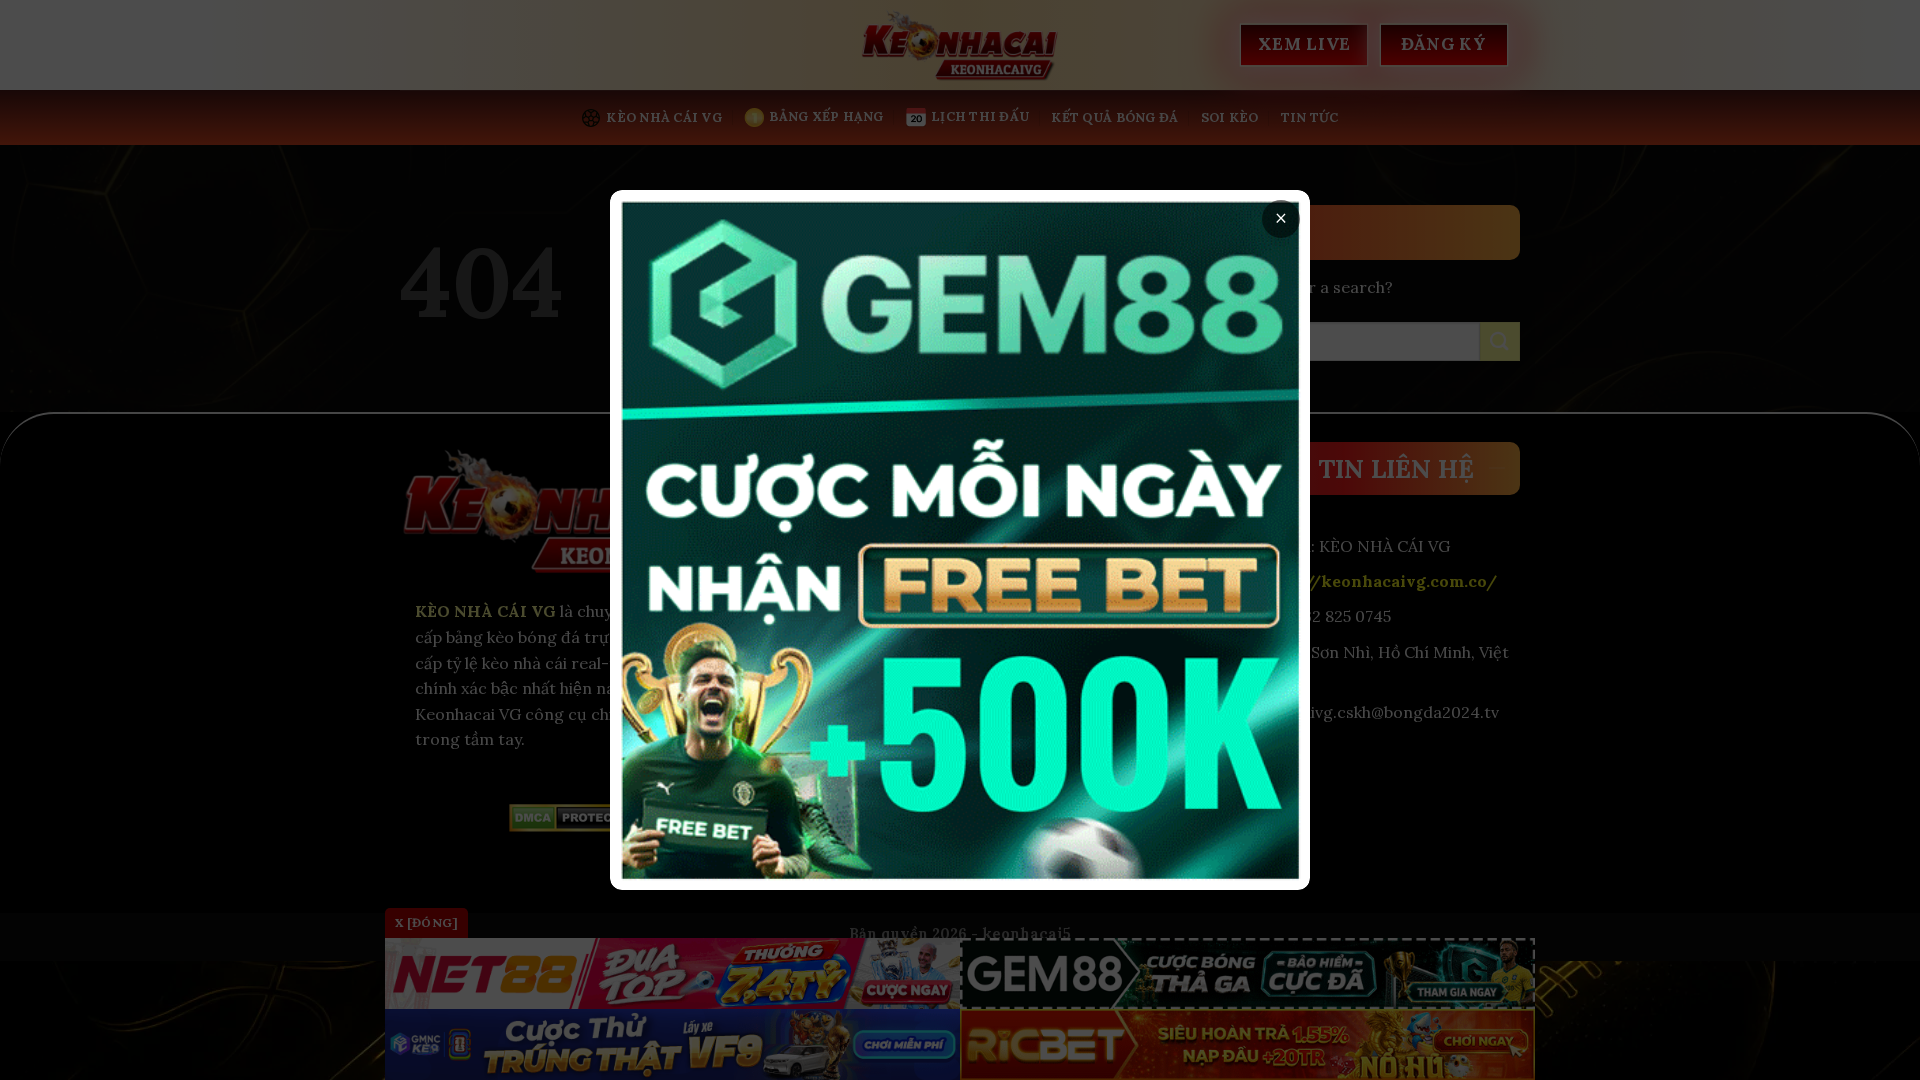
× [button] (1281, 218)
